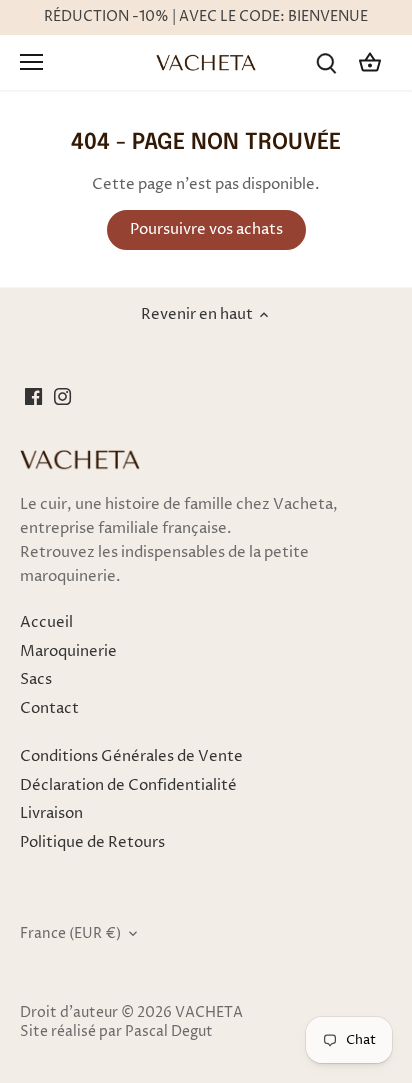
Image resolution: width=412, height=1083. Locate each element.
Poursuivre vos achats (206, 229)
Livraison (51, 813)
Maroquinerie (68, 651)
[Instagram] (62, 395)
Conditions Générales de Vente (131, 756)
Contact (49, 708)
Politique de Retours (92, 842)
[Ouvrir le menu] (31, 62)
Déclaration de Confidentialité (128, 785)
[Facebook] (33, 395)
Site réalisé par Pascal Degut (116, 1032)
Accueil (46, 622)
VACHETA (209, 1013)
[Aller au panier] (370, 62)
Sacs (36, 679)
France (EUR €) (70, 934)
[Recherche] (326, 62)
